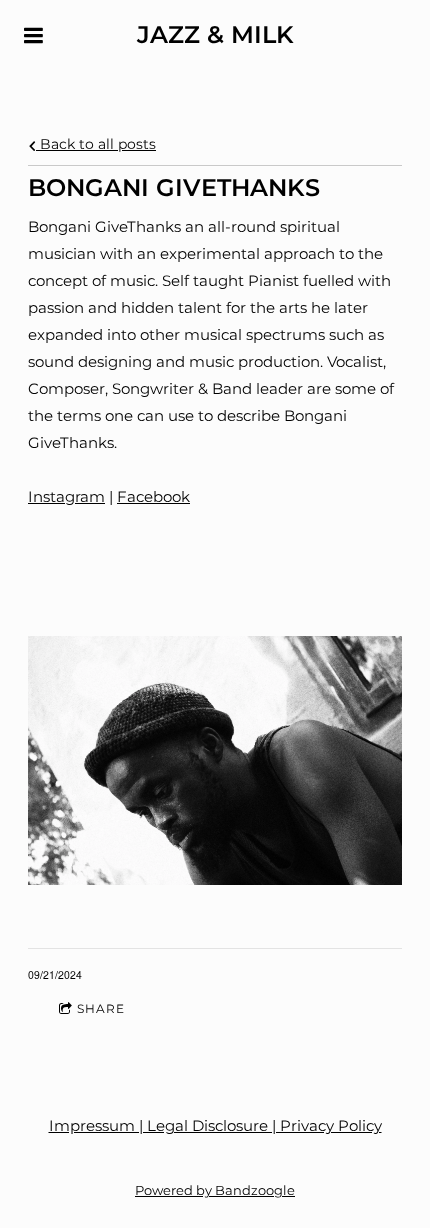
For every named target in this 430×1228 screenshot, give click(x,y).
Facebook (153, 496)
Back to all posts (96, 144)
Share (101, 1008)
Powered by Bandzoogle (215, 1190)
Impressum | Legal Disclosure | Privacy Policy (215, 1125)
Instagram (66, 496)
